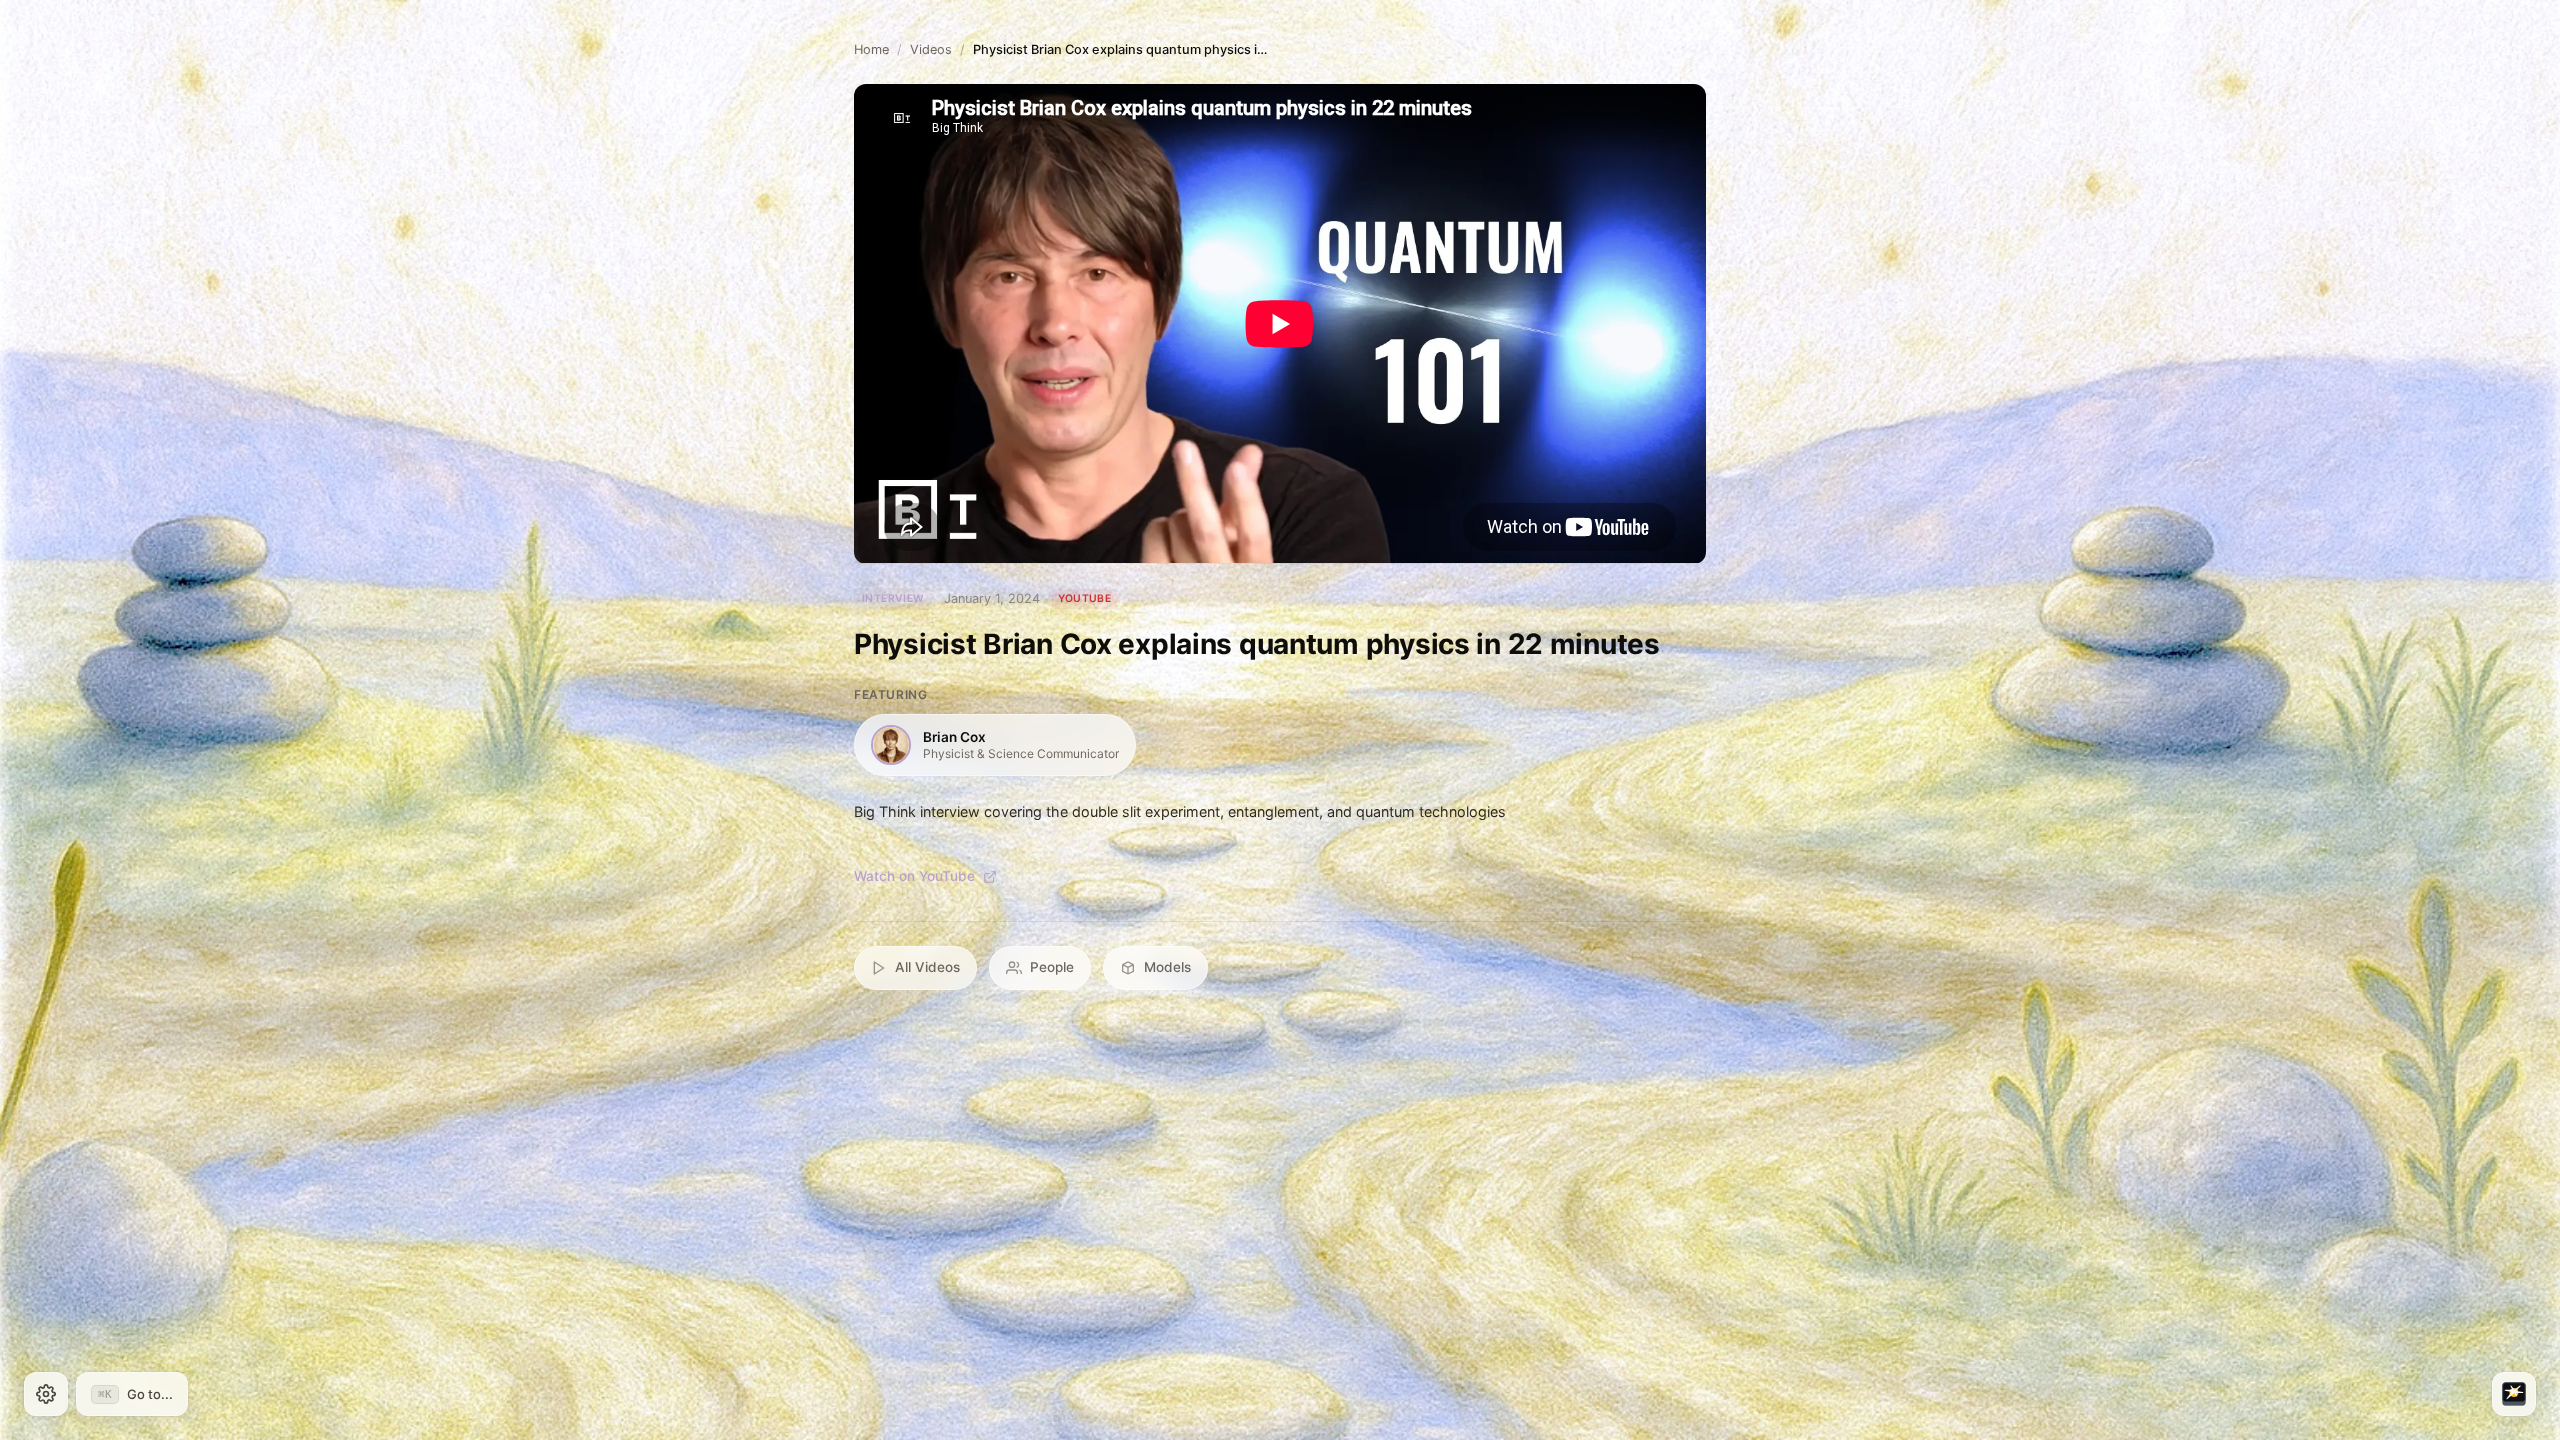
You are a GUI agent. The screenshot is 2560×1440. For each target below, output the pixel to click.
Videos (931, 49)
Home (871, 49)
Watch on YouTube (914, 876)
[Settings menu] (46, 1394)
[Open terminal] (2514, 1394)
